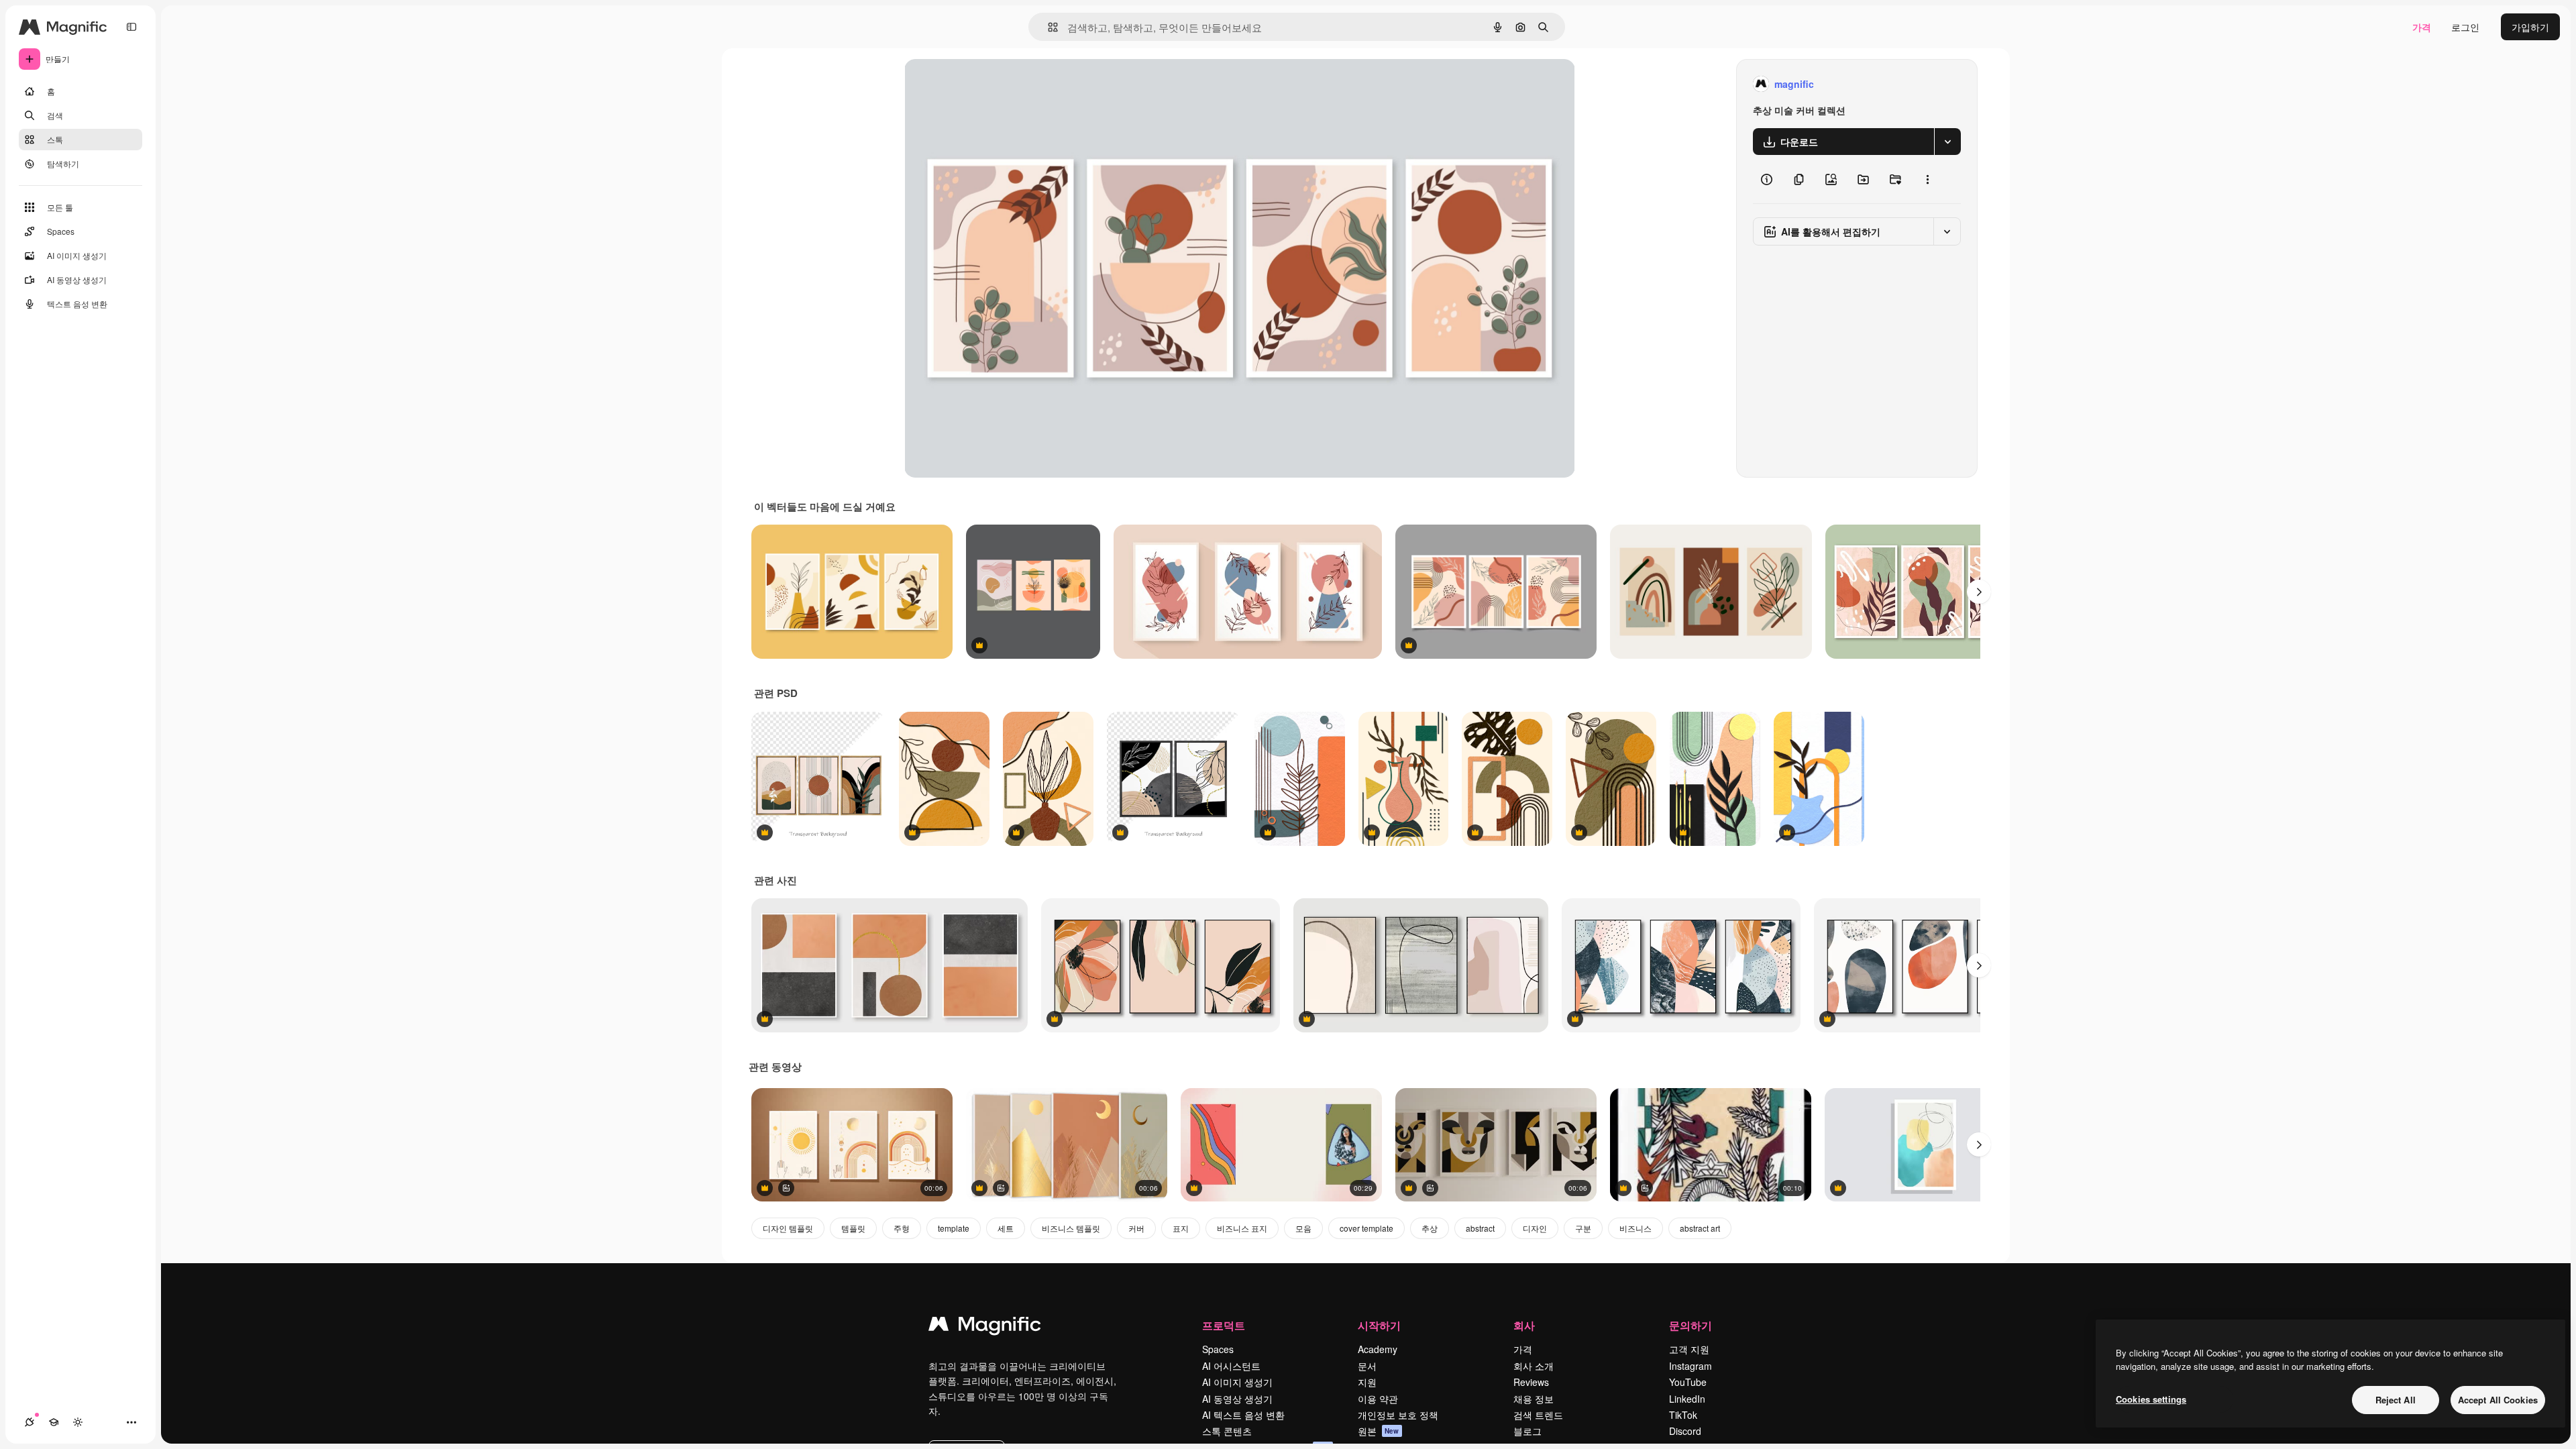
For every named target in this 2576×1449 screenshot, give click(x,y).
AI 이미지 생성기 (1237, 1382)
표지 (1181, 1228)
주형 (902, 1228)
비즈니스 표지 (1242, 1228)
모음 (1303, 1228)
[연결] (30, 1422)
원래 (981, 84)
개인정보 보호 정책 (1398, 1415)
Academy (1378, 1349)
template (954, 1228)
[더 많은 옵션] (1927, 179)
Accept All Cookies (2498, 1400)
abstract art (1700, 1228)
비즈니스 (1635, 1228)
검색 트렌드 (1538, 1415)
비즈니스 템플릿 (1071, 1228)
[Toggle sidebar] (131, 27)
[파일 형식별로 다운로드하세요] (1947, 142)
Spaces (1218, 1349)
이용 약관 (1378, 1399)
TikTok (1683, 1415)
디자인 (1535, 1228)
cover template (1366, 1228)
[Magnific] (985, 1327)
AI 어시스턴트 (1231, 1366)
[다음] (1979, 592)
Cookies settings (2151, 1399)
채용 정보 (1534, 1399)
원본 (1379, 1431)
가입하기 (2530, 27)
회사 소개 (1534, 1366)
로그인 (2465, 27)
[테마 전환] (78, 1422)
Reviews (1531, 1382)
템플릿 (853, 1228)
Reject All (2396, 1400)
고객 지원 (1689, 1349)
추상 (1430, 1228)
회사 (1524, 1325)
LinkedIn (1687, 1399)
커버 (1136, 1228)
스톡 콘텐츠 (1227, 1431)
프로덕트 (1224, 1325)
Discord (1685, 1431)
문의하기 (1690, 1325)
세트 (1006, 1228)
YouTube (1688, 1382)
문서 (1367, 1366)
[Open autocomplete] (1048, 27)
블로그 (1527, 1431)
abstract (1480, 1228)
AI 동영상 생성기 (1237, 1399)
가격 (2422, 27)
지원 (1367, 1382)
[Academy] (54, 1422)
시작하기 (1379, 1325)
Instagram (1690, 1366)
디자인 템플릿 (788, 1228)
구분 (1583, 1228)
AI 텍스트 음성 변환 (1243, 1415)
